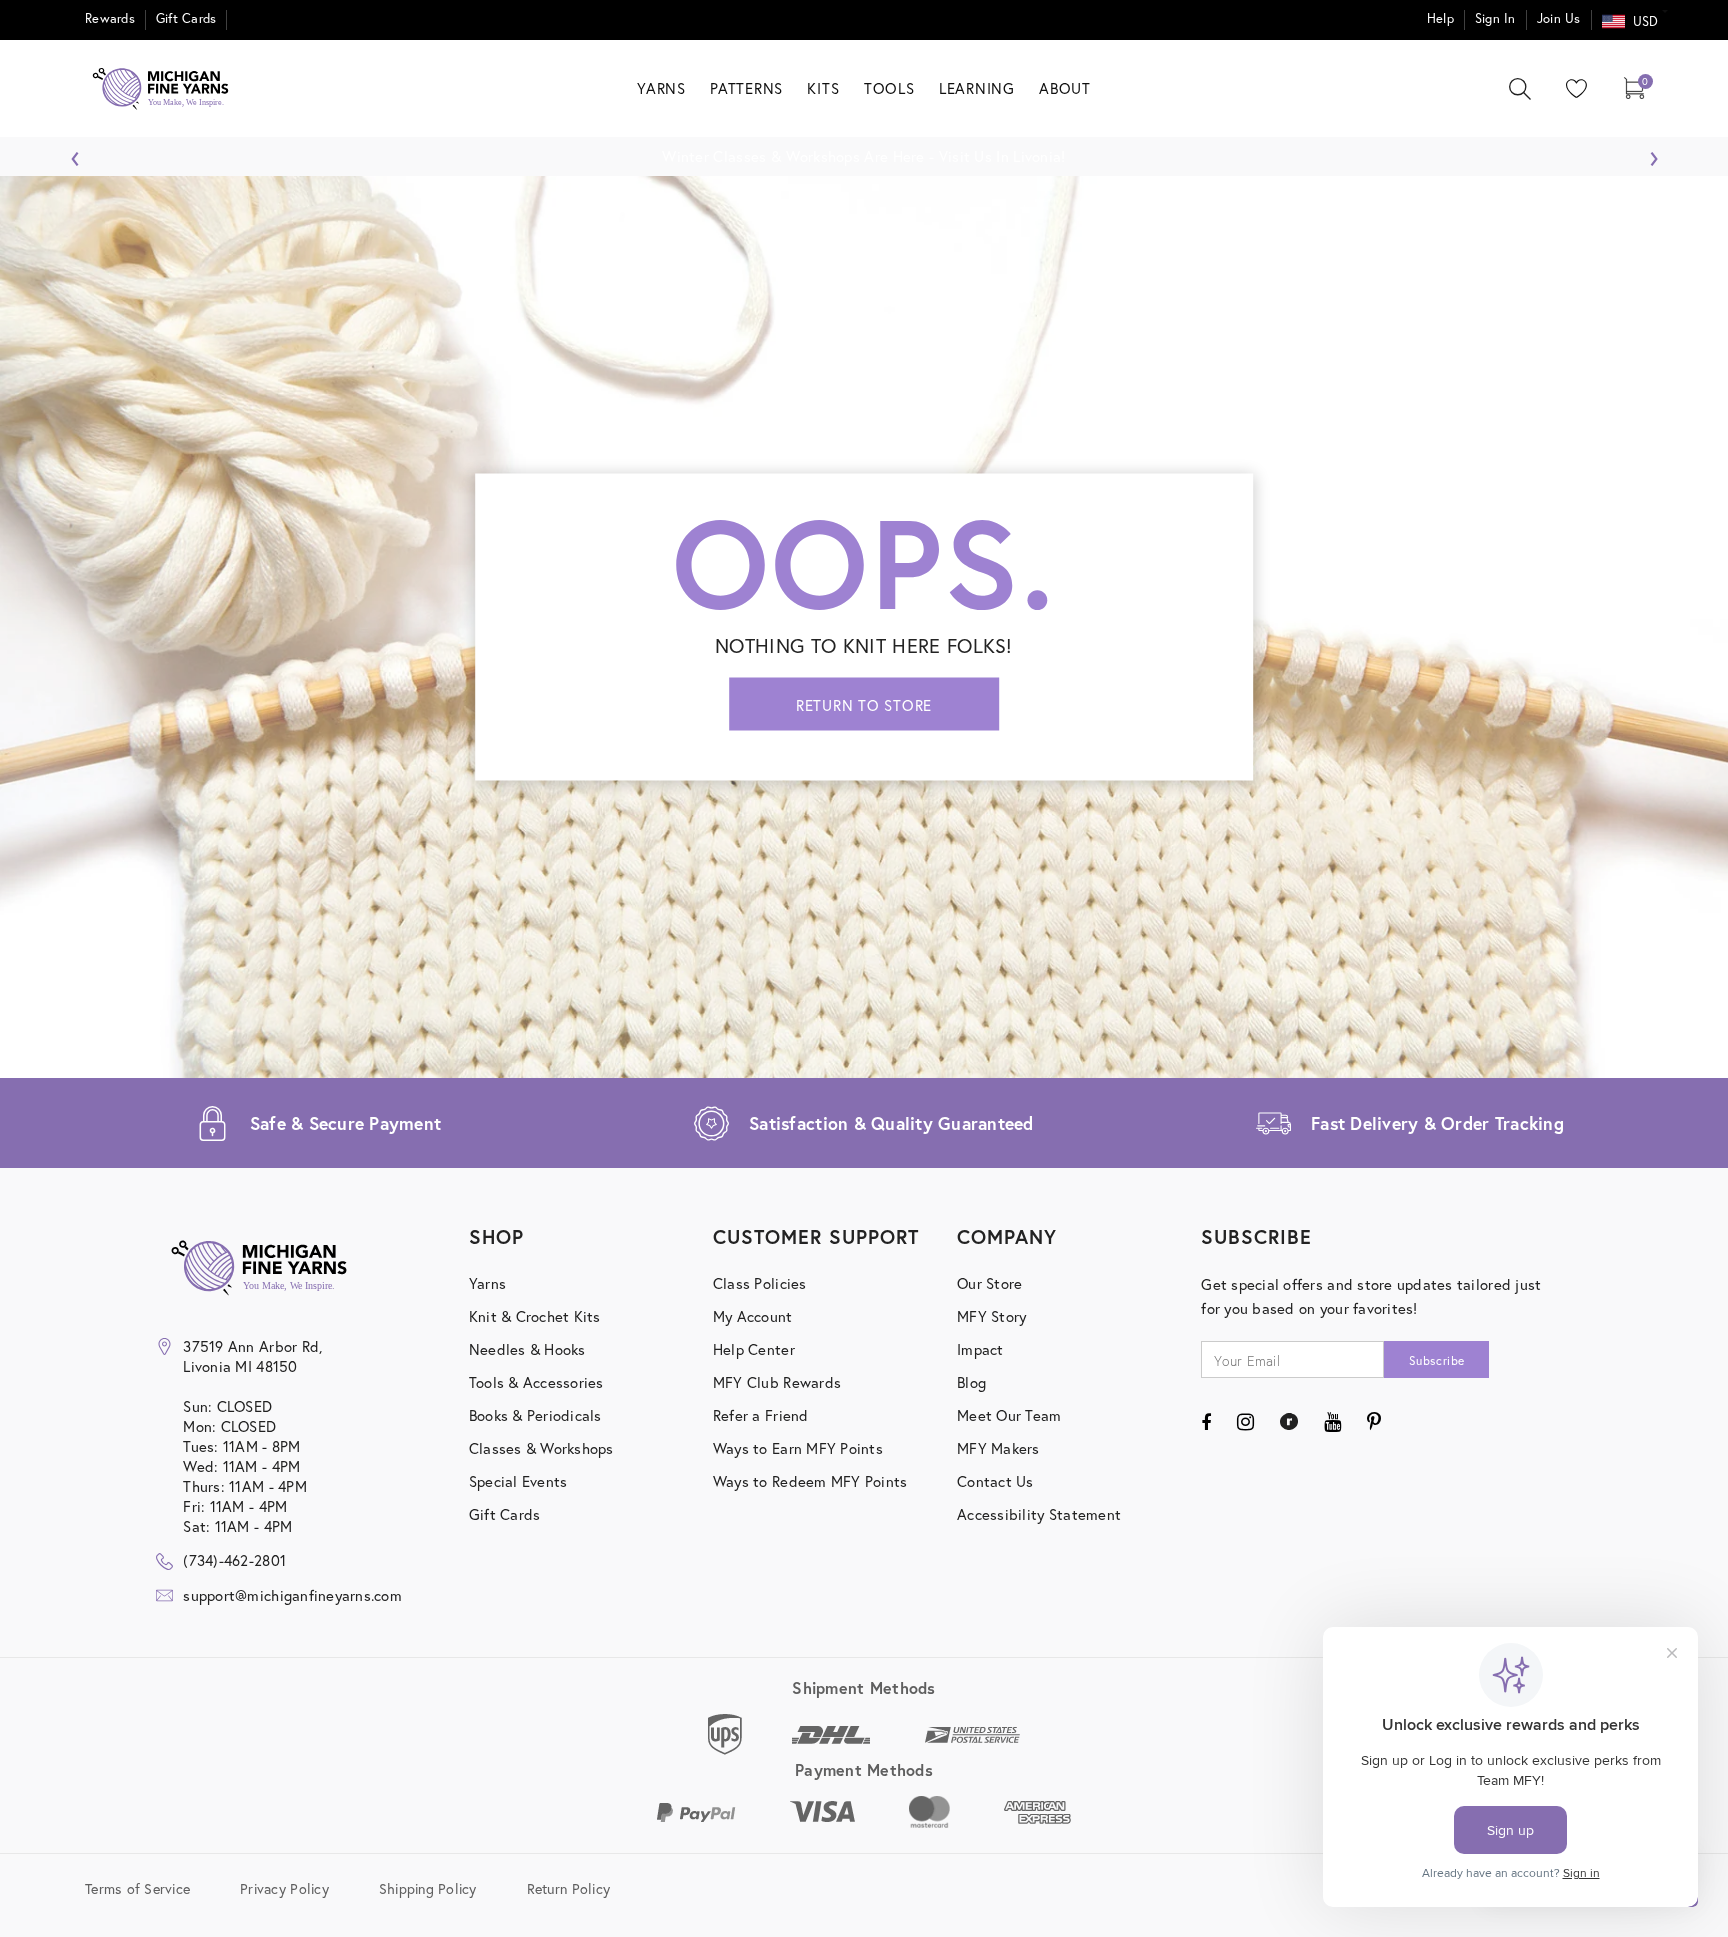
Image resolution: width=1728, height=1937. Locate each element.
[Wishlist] (1572, 88)
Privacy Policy (284, 1888)
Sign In (1495, 18)
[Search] (1520, 89)
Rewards (110, 18)
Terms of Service (137, 1888)
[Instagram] (1245, 1422)
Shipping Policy (428, 1888)
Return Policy (568, 1888)
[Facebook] (1206, 1422)
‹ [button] (75, 153)
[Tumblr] (1288, 1422)
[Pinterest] (1374, 1422)
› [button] (1653, 153)
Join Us (1559, 18)
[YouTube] (1332, 1422)
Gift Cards (186, 18)
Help (1440, 18)
